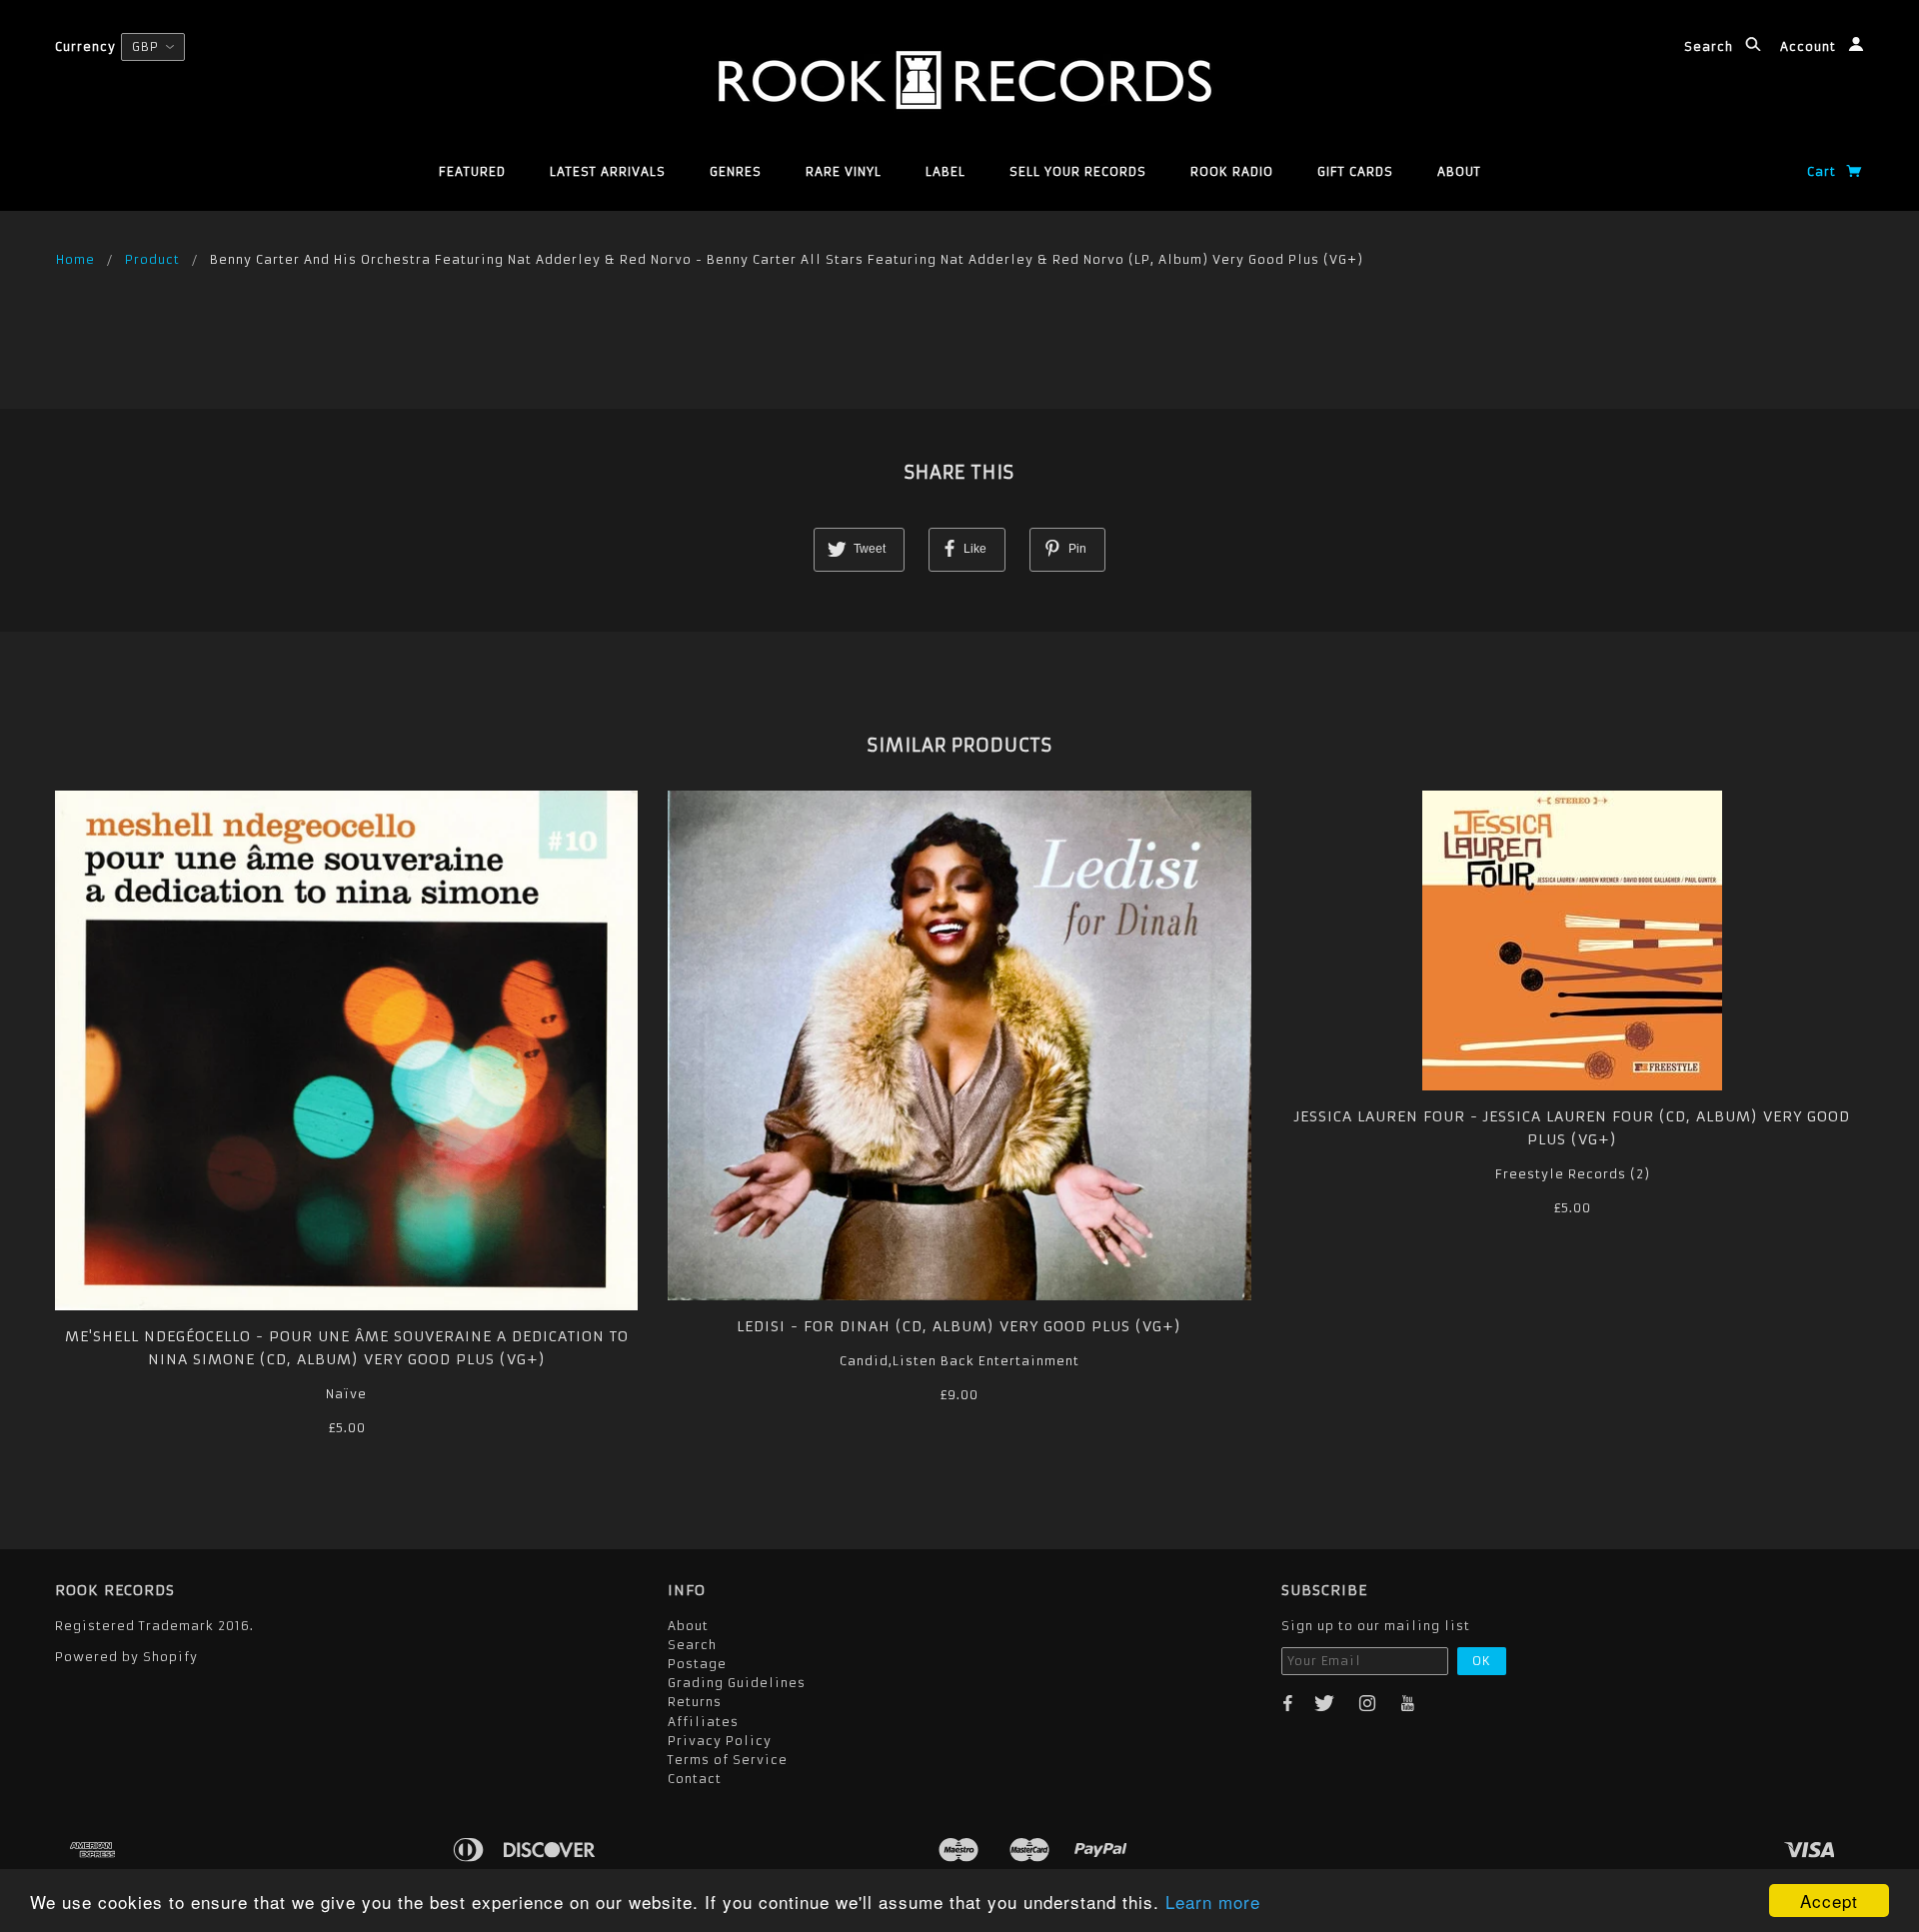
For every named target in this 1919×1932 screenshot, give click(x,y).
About (1459, 171)
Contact (695, 1779)
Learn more (1213, 1902)
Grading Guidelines (737, 1683)
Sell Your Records (1078, 171)
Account (1810, 46)
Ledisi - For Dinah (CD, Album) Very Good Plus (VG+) (959, 1326)
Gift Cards (1355, 171)
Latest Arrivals (608, 171)
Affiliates (703, 1722)
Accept (1829, 1901)
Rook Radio (1232, 171)
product (152, 259)
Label (946, 171)
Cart (1824, 171)
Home (75, 259)
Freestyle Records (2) (1573, 1174)
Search (1711, 46)
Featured (472, 171)
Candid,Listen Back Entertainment (959, 1361)
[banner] (960, 80)
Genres (736, 171)
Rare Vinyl (844, 171)
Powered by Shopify (126, 1657)
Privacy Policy (720, 1741)
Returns (695, 1702)
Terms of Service (728, 1760)
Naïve (346, 1394)
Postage (697, 1664)
